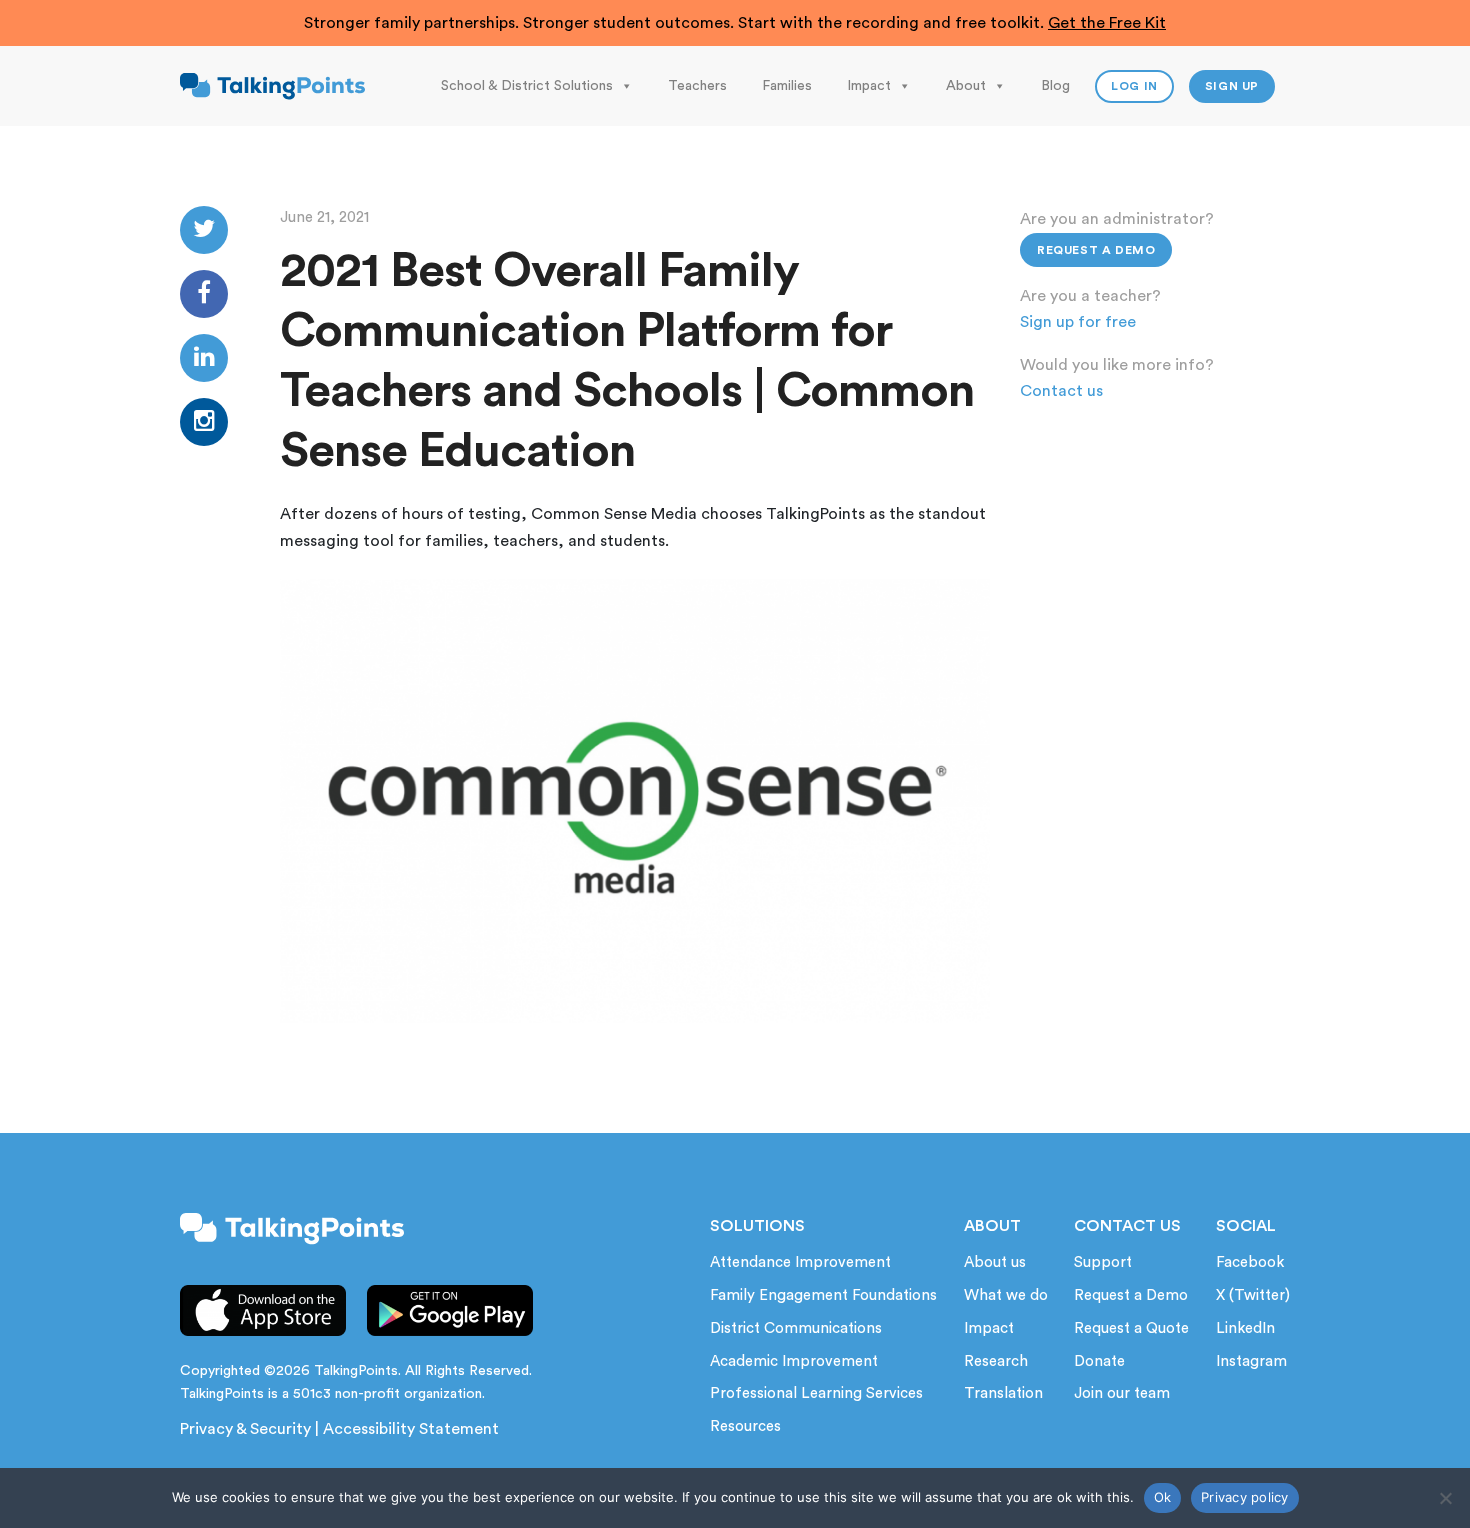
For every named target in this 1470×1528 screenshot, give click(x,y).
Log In (1134, 86)
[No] (1445, 1498)
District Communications (796, 1328)
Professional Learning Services (816, 1393)
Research (996, 1361)
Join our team (1122, 1393)
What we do (1006, 1295)
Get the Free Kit (1107, 23)
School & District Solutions (527, 86)
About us (995, 1262)
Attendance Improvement (800, 1262)
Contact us (1061, 391)
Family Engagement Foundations (823, 1295)
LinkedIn (1245, 1328)
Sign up (1232, 86)
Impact (869, 86)
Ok (1163, 1497)
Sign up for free (1078, 322)
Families (787, 86)
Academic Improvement (794, 1361)
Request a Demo (1096, 250)
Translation (1003, 1393)
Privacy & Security (245, 1429)
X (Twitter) (1253, 1295)
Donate (1099, 1361)
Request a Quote (1131, 1328)
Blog (1055, 86)
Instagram (1251, 1361)
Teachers (697, 86)
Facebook (1250, 1262)
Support (1103, 1262)
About (966, 86)
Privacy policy (1245, 1497)
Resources (745, 1426)
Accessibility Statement (411, 1429)
